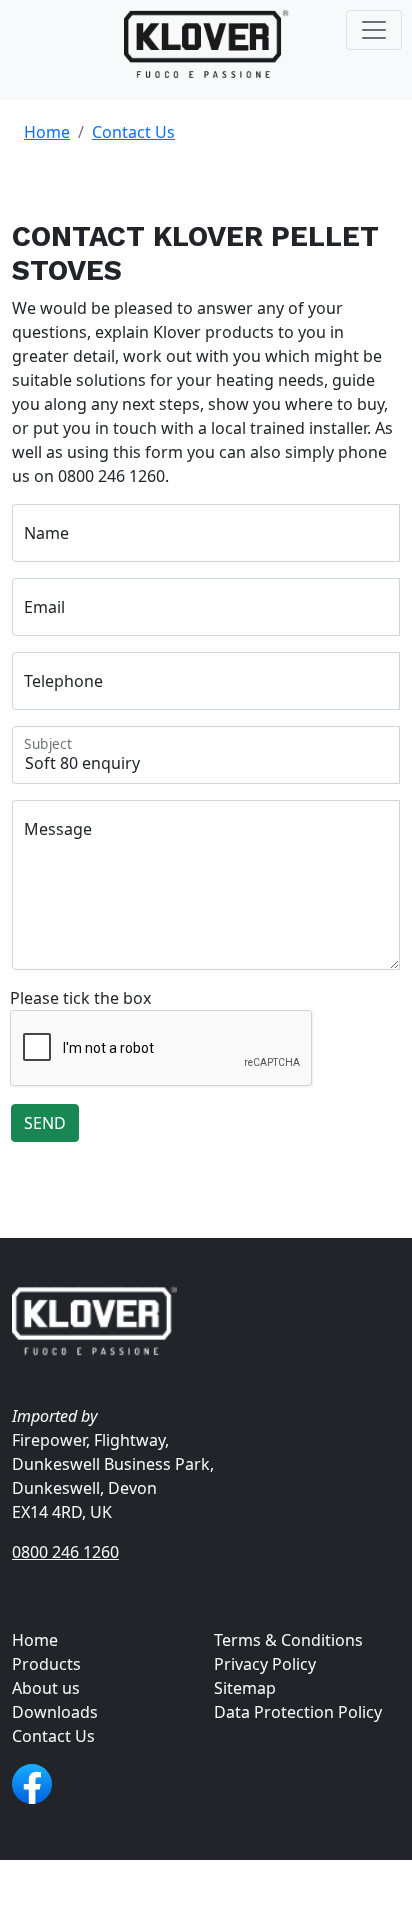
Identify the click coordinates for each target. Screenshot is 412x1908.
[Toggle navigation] (374, 30)
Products (46, 1664)
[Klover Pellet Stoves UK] (206, 45)
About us (46, 1688)
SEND (45, 1123)
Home (47, 132)
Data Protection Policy (298, 1712)
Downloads (55, 1712)
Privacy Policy (265, 1664)
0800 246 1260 (65, 1552)
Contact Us (133, 132)
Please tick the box (80, 998)
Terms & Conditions (288, 1640)
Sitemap (245, 1688)
